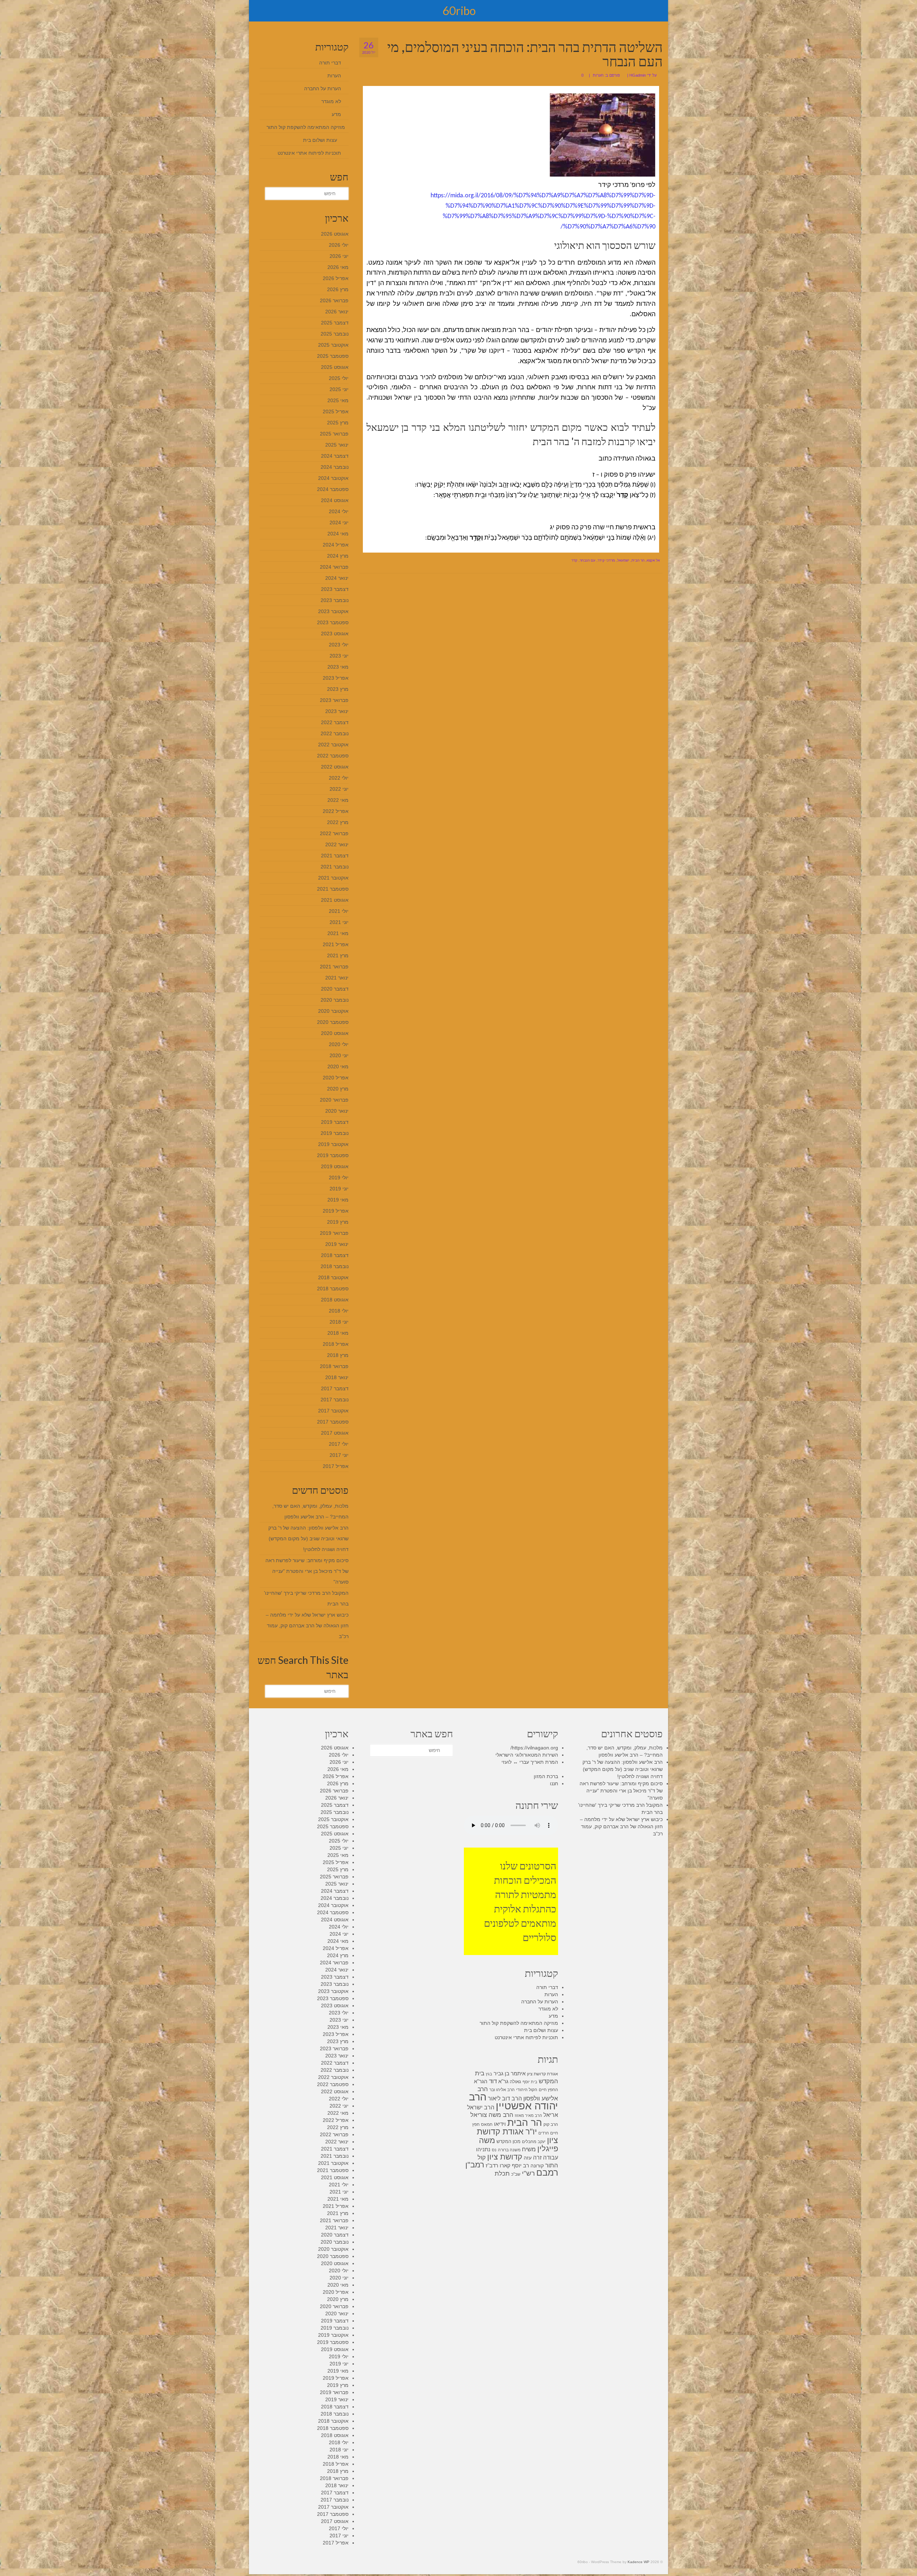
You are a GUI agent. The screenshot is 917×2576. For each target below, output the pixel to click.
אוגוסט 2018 (335, 1300)
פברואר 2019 (334, 1233)
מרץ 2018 (338, 1355)
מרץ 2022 (338, 822)
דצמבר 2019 (335, 1122)
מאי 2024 (338, 534)
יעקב (542, 2142)
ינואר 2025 (337, 445)
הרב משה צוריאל (492, 2115)
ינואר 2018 (337, 1377)
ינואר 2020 (337, 1111)
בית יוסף (530, 2082)
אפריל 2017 (336, 1466)
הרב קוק (551, 2124)
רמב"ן (475, 2165)
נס (494, 2150)
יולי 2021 (339, 911)
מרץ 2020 (338, 1089)
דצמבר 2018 (335, 1255)
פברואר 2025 (334, 434)
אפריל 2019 (336, 1211)
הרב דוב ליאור (505, 2098)
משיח (529, 2149)
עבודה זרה (546, 2157)
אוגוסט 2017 (335, 1433)
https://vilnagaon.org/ (534, 1748)
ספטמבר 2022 (333, 756)
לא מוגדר (331, 101)
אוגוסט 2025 (335, 367)
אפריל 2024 (336, 545)
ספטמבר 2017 (333, 1422)
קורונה (537, 2166)
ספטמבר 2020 (333, 1022)
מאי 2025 (338, 400)
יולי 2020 (339, 1044)
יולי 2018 (339, 1311)
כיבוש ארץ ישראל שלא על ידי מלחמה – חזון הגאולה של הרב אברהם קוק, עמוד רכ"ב (307, 1626)
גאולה (515, 2082)
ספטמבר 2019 (333, 1155)
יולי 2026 (339, 245)
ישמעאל (623, 560)
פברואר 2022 (334, 833)
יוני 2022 (339, 789)
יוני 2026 (339, 256)
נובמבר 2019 (335, 1133)
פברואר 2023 (334, 700)
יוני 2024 (339, 523)
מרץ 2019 (338, 1222)
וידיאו (500, 2124)
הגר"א (481, 2081)
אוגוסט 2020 (335, 1033)
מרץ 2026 (338, 289)
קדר (574, 560)
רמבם (547, 2173)
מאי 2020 (338, 1066)
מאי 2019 (338, 1200)
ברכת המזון (546, 1776)
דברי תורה (330, 63)
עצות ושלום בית (320, 140)
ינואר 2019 (337, 1244)
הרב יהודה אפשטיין (513, 2101)
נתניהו (483, 2149)
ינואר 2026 (337, 312)
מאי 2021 (338, 933)
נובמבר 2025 (335, 334)
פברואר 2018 (334, 1366)
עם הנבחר (587, 560)
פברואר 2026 (334, 300)
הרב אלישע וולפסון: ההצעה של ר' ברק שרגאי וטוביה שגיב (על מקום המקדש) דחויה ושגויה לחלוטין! (308, 1539)
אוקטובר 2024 (333, 478)
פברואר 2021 (334, 967)
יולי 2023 (339, 645)
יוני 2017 (339, 1455)
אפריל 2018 (336, 1344)
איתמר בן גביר (510, 2073)
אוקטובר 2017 (333, 1411)
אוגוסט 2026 (335, 234)
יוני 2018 (339, 1322)
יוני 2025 (339, 389)
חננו (554, 1783)
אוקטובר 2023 (333, 611)
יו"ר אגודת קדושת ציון (517, 2136)
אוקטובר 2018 (333, 1277)
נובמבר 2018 (335, 1266)
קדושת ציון (505, 2157)
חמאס (487, 2124)
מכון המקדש (508, 2141)
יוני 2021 (339, 922)
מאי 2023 (338, 667)
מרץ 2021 (338, 955)
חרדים (544, 2133)
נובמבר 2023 (335, 600)
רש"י (528, 2173)
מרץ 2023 (338, 689)
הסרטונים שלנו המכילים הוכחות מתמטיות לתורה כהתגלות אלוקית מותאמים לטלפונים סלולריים (520, 1901)
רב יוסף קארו (514, 2166)
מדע (336, 114)
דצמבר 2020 (335, 989)
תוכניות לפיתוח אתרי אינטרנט (309, 153)
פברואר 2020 (334, 1100)
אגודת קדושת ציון (542, 2074)
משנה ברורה (509, 2150)
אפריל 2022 (336, 811)
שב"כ (516, 2174)
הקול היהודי (527, 2090)
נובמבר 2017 (335, 1400)
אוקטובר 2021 (333, 878)
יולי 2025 (339, 378)
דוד (493, 2081)
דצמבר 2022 (335, 722)
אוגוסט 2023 (335, 634)
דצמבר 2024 (335, 456)
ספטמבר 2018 (333, 1289)
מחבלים (529, 2142)
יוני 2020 (339, 1055)
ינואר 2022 (337, 844)
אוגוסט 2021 (335, 900)
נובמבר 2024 (335, 467)
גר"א (503, 2081)
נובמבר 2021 (335, 867)
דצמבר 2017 (335, 1388)
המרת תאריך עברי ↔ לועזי (530, 1762)
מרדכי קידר (606, 560)
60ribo (459, 11)
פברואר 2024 (334, 567)
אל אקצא (653, 560)
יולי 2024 (339, 511)
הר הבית (638, 560)
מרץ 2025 (338, 423)
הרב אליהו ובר (502, 2090)
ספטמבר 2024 (333, 489)
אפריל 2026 (336, 278)
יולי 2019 (339, 1178)
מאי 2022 (338, 800)
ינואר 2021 (337, 978)
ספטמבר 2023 (333, 622)
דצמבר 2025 (335, 323)
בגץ (489, 2074)
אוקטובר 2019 (333, 1144)
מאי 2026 (338, 267)
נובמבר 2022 (335, 733)
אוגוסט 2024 (335, 500)
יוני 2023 (339, 656)
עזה (528, 2158)
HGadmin (638, 75)
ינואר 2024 (337, 578)
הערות (598, 75)
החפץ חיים (548, 2090)
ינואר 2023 (337, 711)
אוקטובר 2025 (333, 345)
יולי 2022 (339, 778)
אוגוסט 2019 (335, 1166)
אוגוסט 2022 (335, 767)
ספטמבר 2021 (333, 889)
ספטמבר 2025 (333, 356)
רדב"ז (492, 2165)
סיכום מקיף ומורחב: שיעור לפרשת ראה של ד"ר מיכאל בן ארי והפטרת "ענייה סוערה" (307, 1571)
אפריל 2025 (336, 411)
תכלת (502, 2174)
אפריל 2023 (336, 678)
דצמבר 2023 (335, 589)
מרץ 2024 (338, 556)
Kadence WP (638, 2562)
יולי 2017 (339, 1444)
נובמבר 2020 (335, 1000)
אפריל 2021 (336, 944)
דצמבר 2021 (335, 856)
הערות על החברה (323, 88)
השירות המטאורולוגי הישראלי (527, 1755)
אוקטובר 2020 (333, 1011)
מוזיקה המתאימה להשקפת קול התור (306, 127)
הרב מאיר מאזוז (528, 2115)
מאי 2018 (338, 1333)
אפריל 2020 (336, 1078)
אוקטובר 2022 (333, 745)
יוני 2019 (339, 1189)
